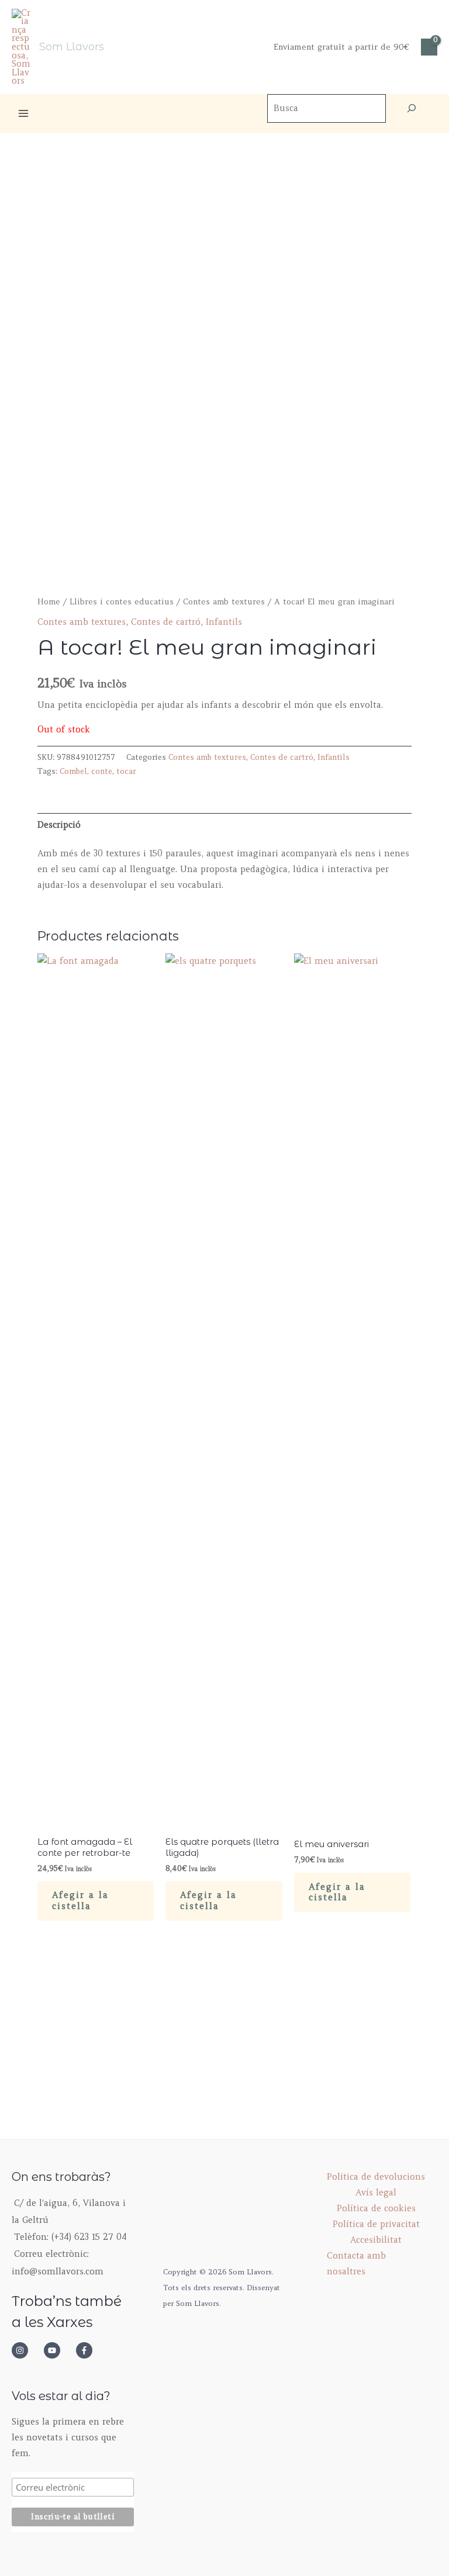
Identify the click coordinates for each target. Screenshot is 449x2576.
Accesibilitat (376, 2240)
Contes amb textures (224, 602)
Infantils (224, 622)
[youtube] (58, 2350)
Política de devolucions (376, 2177)
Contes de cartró (166, 622)
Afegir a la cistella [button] (80, 1901)
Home (49, 602)
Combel (73, 771)
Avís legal (376, 2193)
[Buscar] (412, 108)
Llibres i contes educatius (122, 602)
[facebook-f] (88, 2350)
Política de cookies (376, 2208)
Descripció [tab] (59, 825)
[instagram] (26, 2350)
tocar (126, 771)
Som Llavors (72, 46)
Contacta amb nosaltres (356, 2264)
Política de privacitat (376, 2224)
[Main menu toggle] (23, 113)
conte (102, 771)
